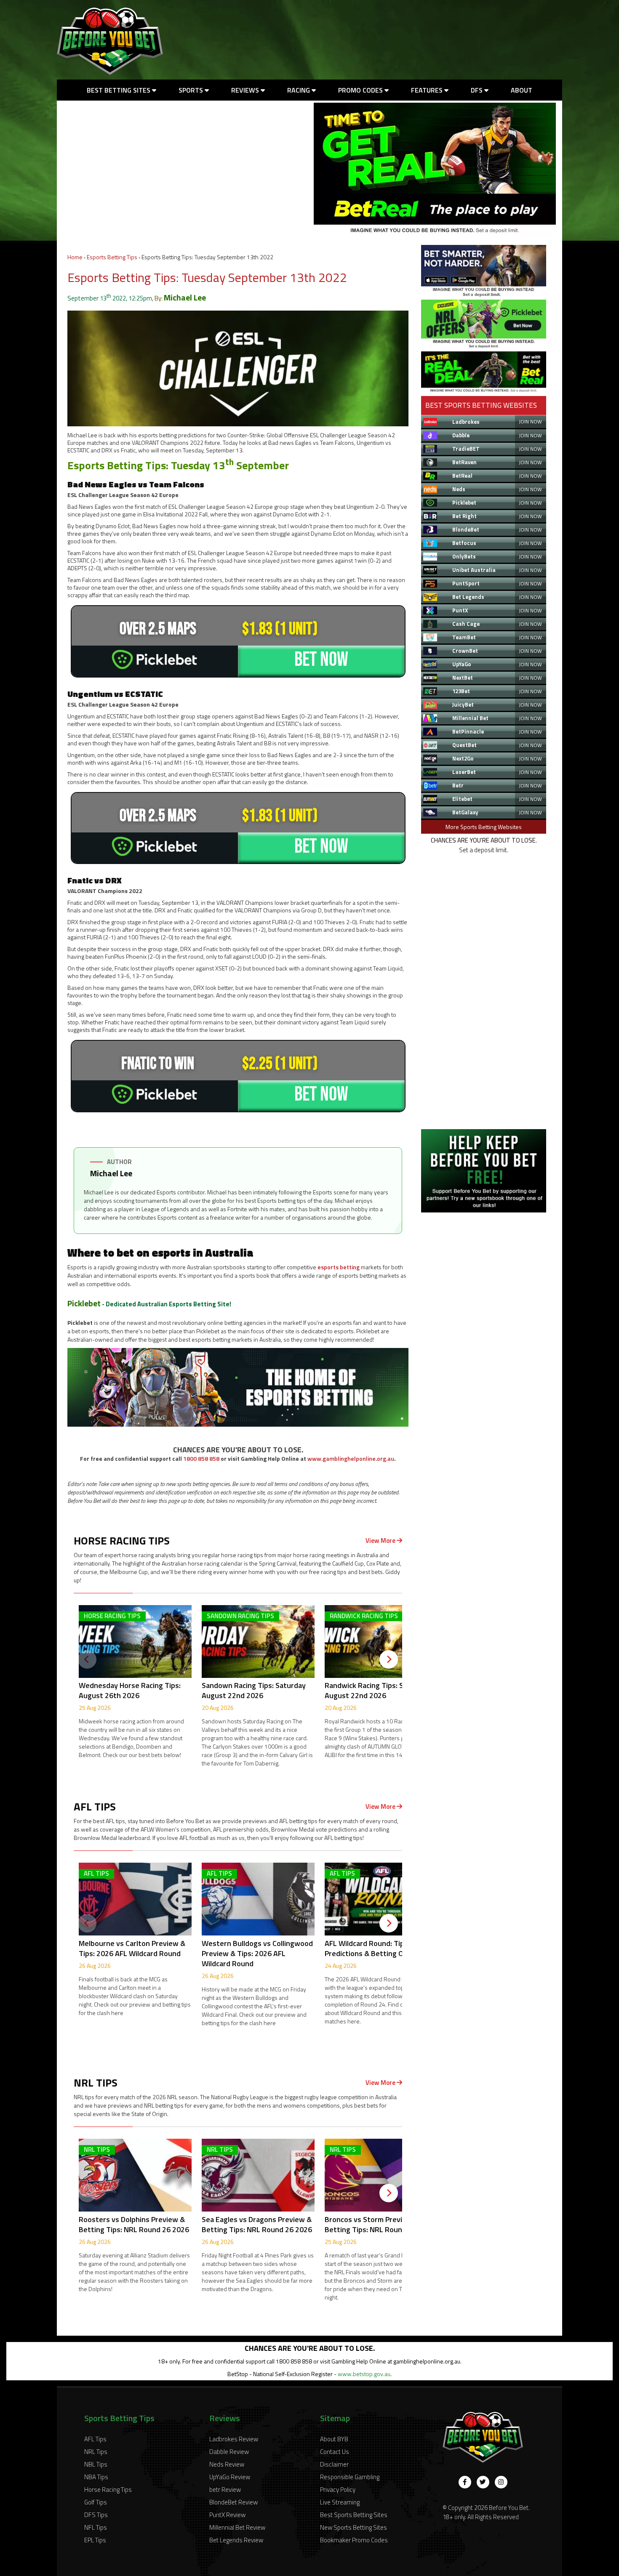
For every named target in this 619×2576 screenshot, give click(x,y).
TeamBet (464, 637)
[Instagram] (501, 2482)
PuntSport (466, 583)
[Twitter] (483, 2482)
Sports (192, 90)
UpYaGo (462, 664)
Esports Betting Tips (112, 257)
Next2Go (463, 758)
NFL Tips (96, 2527)
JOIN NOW (530, 421)
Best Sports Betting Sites (354, 2515)
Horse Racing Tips (108, 2490)
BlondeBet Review (233, 2502)
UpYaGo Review (230, 2477)
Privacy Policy (338, 2490)
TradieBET (466, 449)
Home (75, 257)
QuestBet (464, 745)
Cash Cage (466, 624)
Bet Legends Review (236, 2540)
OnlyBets (464, 556)
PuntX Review (227, 2515)
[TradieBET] (484, 294)
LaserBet (464, 772)
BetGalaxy (465, 812)
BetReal (462, 476)
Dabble (461, 435)
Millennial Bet (470, 718)
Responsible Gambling (350, 2477)
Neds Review (227, 2464)
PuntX (460, 610)
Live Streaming (340, 2502)
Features (428, 90)
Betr (458, 785)
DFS (478, 90)
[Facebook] (465, 2482)
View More (381, 1541)
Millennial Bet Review (237, 2527)
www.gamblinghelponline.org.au (351, 1458)
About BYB (334, 2439)
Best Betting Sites (119, 90)
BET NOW (321, 660)
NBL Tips (96, 2464)
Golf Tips (96, 2502)
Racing (299, 90)
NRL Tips (96, 2452)
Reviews (246, 90)
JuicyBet (463, 704)
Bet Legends (468, 597)
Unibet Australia (474, 570)
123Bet (461, 691)
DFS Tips (96, 2515)
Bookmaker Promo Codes (354, 2540)
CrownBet (465, 651)
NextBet (463, 678)
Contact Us (335, 2452)
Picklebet (84, 1303)
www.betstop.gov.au (364, 2374)
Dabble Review (229, 2452)
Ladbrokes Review (234, 2439)
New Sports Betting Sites (354, 2527)
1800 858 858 (201, 1458)
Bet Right (464, 516)
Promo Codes (361, 90)
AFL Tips (95, 2439)
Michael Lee (185, 297)
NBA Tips (96, 2477)
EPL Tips (95, 2540)
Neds (459, 489)
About (522, 90)
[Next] (389, 1659)
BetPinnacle (468, 731)
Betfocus (464, 543)
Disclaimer (334, 2464)
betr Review (225, 2490)
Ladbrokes (466, 422)
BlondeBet (466, 529)
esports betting (339, 1267)
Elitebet (462, 799)
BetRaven (464, 462)
